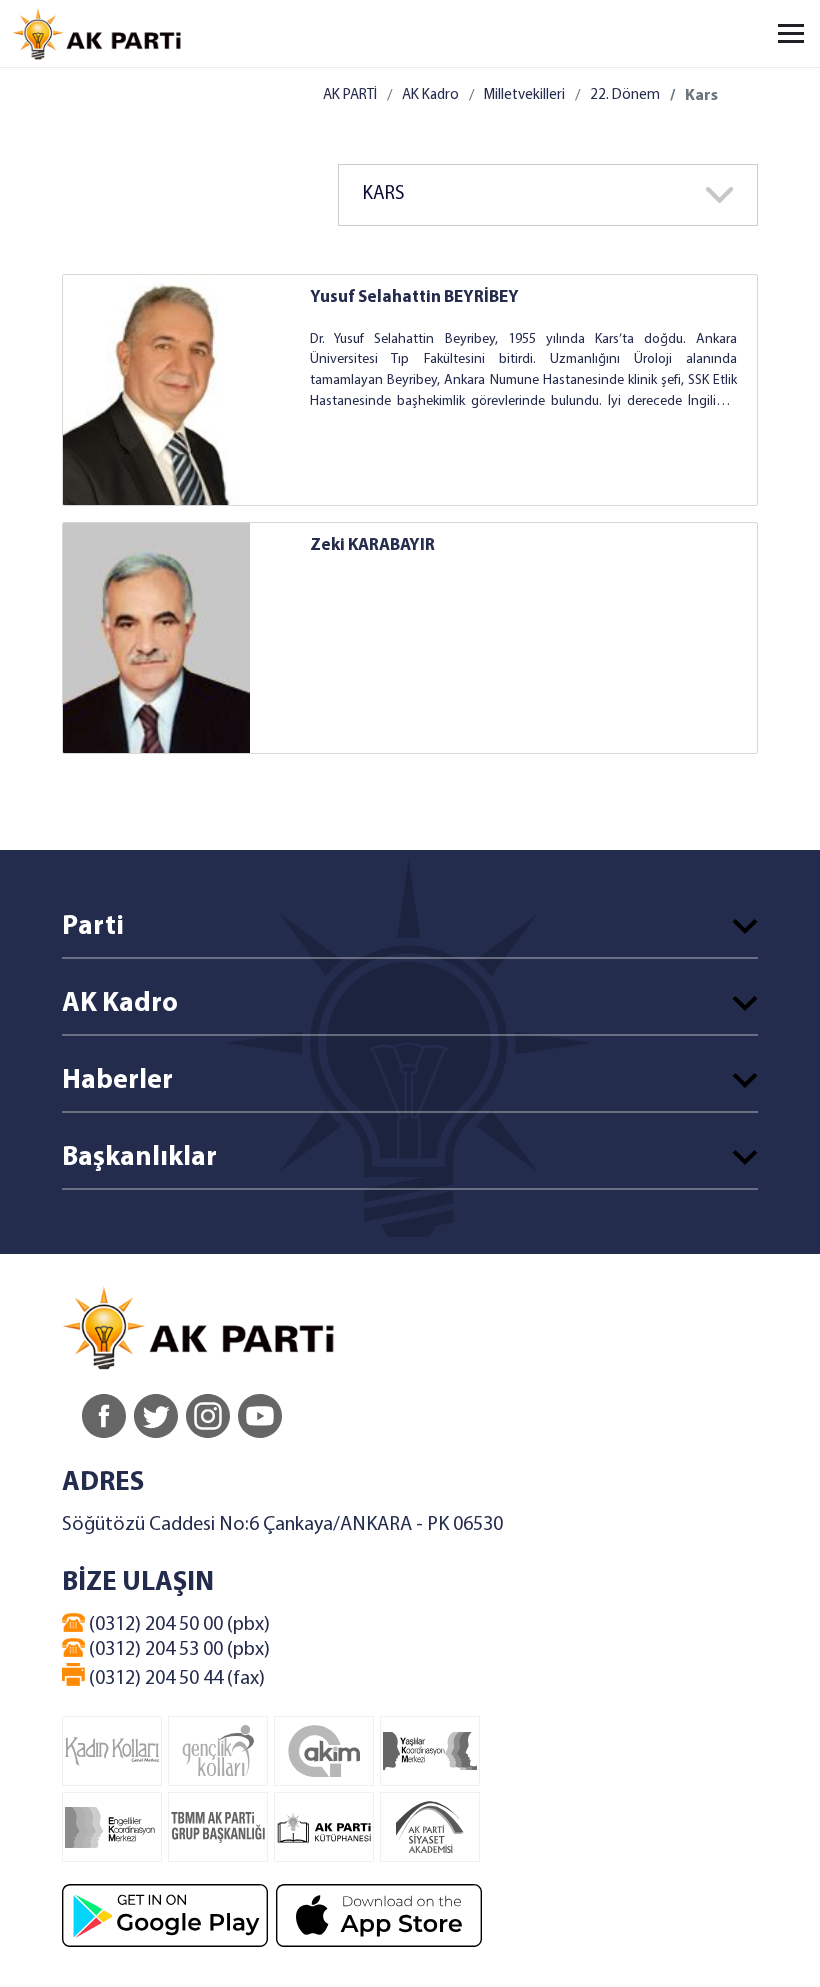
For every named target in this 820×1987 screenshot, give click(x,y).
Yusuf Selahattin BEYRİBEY (414, 297)
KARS (384, 194)
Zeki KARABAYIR (372, 545)
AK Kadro (430, 95)
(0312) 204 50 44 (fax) (175, 1679)
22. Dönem (625, 95)
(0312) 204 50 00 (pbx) (177, 1625)
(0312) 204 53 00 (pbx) (177, 1650)
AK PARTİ (350, 95)
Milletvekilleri (524, 95)
